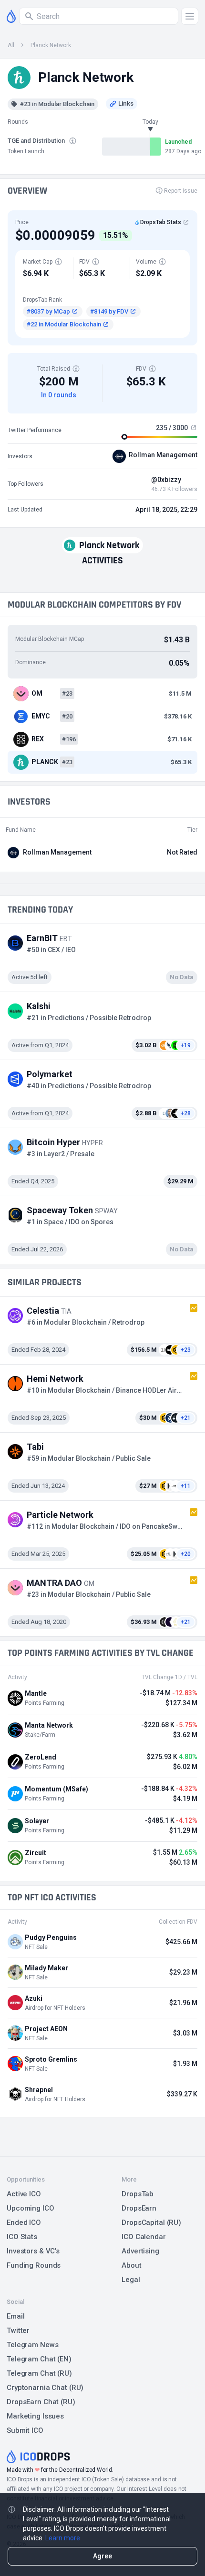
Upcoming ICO (31, 2208)
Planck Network (51, 45)
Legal (131, 2280)
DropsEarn (139, 2208)
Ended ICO (24, 2222)
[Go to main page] (11, 16)
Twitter (18, 2330)
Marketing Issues (35, 2416)
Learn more (63, 2538)
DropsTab (138, 2194)
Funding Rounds (34, 2265)
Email (15, 2316)
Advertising (140, 2251)
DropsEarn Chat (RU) (41, 2402)
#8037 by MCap (48, 311)
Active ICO (24, 2194)
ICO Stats (22, 2237)
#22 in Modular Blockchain (64, 324)
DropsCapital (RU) (151, 2222)
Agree (102, 2556)
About (131, 2265)
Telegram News (32, 2345)
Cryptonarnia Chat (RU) (45, 2388)
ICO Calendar (144, 2237)
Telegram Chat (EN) (39, 2359)
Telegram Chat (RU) (39, 2373)
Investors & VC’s (33, 2251)
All (11, 45)
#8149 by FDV (109, 311)
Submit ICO (25, 2430)
